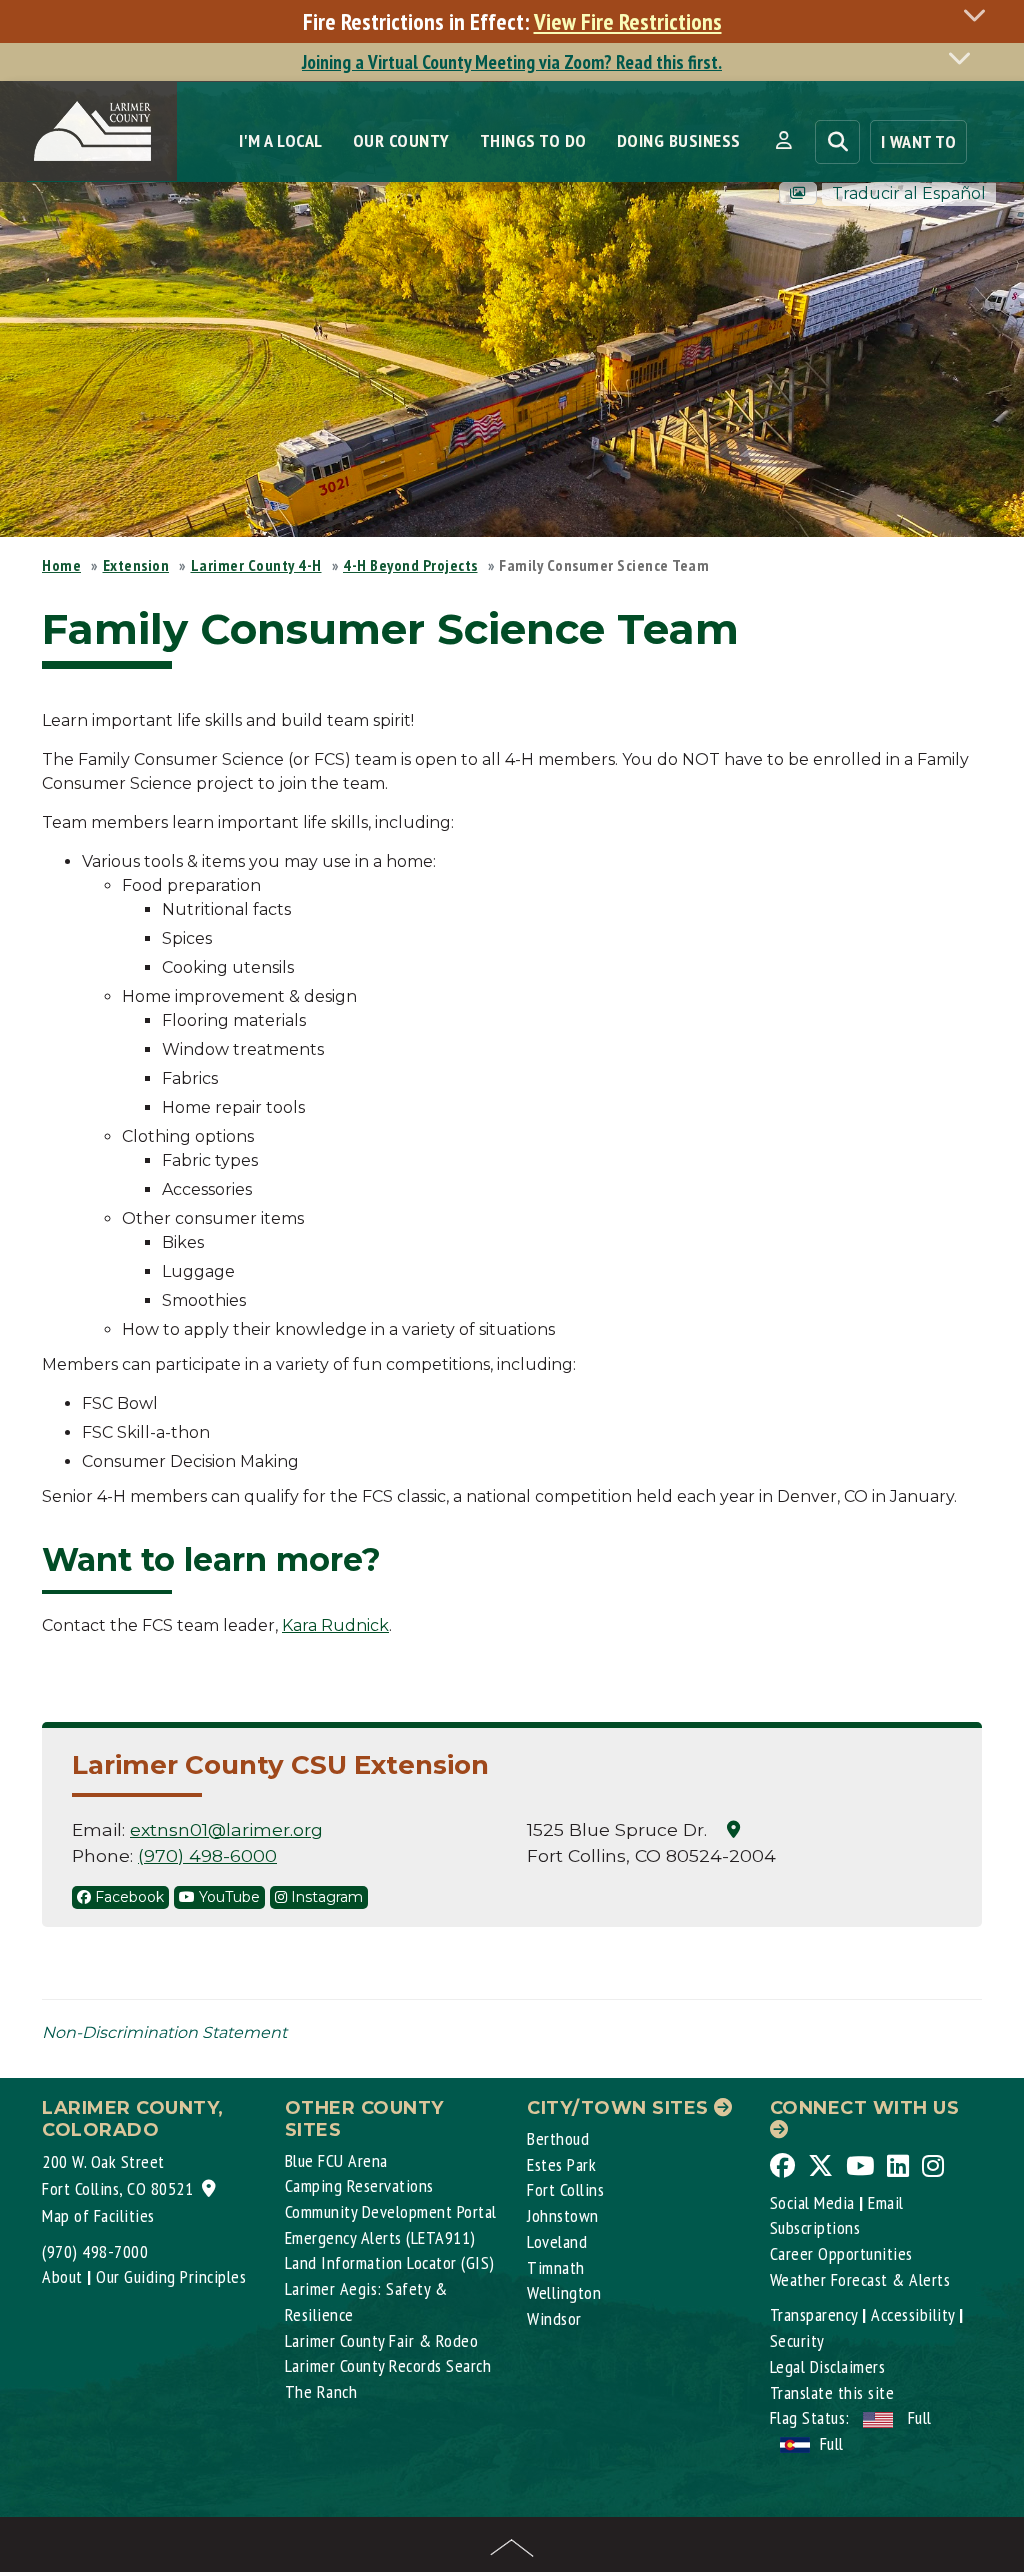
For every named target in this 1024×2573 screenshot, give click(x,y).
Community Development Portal (391, 2211)
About (62, 2276)
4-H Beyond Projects (410, 565)
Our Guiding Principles (171, 2276)
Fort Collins (565, 2189)
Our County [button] (401, 140)
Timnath (556, 2267)
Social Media (812, 2202)
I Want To (919, 141)
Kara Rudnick (335, 1625)
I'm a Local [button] (281, 140)
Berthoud (558, 2138)
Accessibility (913, 2314)
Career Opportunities (841, 2253)
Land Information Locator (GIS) (390, 2262)
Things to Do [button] (533, 140)
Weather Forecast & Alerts (860, 2279)
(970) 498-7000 (95, 2251)
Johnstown (563, 2215)
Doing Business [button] (679, 140)
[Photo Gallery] (798, 193)
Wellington (564, 2292)
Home (61, 565)
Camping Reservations (359, 2185)
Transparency (814, 2314)
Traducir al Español (909, 193)
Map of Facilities (98, 2215)
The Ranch (321, 2391)
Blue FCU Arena (336, 2160)
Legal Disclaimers (828, 2366)
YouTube (227, 1897)
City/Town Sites (620, 2108)
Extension (136, 565)
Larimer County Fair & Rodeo (382, 2340)
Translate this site (832, 2392)
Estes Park (561, 2164)
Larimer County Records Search (388, 2365)
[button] (783, 141)
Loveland (557, 2241)
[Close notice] (980, 14)
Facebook (127, 1897)
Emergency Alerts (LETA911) (380, 2237)
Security (797, 2340)
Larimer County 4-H (256, 565)
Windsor (554, 2318)
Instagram (325, 1897)
